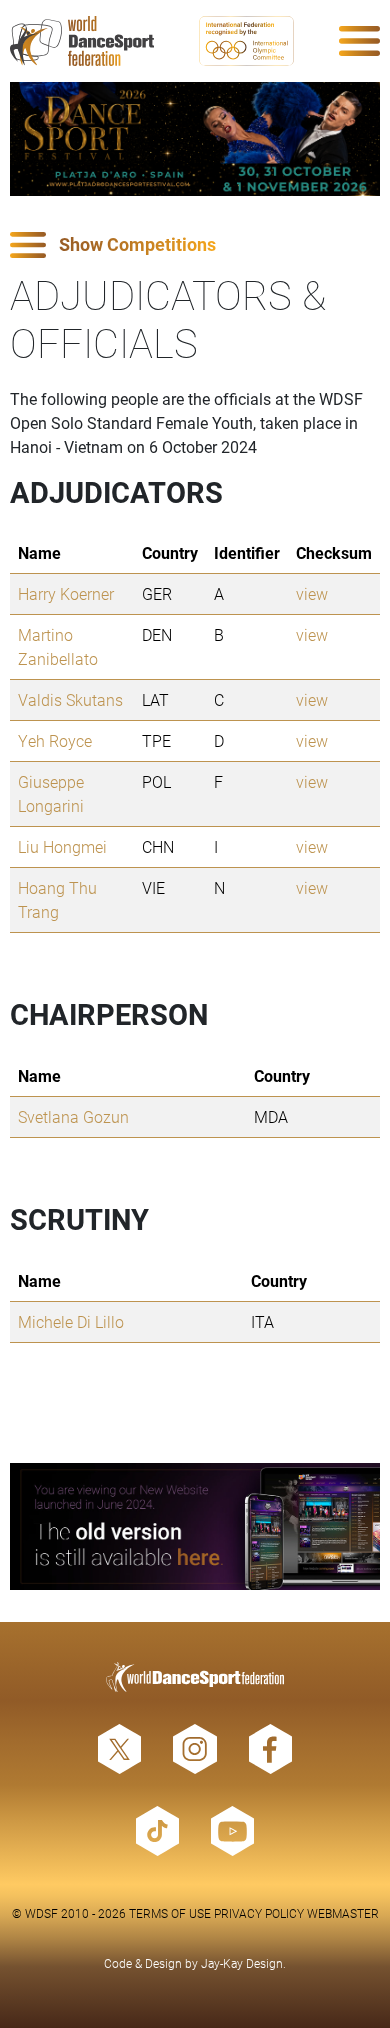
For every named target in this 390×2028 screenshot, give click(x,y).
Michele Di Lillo (71, 1321)
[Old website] (195, 1526)
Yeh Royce (55, 740)
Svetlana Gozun (73, 1116)
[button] (195, 245)
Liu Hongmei (62, 846)
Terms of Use (170, 1913)
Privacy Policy (259, 1913)
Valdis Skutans (70, 699)
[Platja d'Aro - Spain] (195, 139)
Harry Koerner (66, 593)
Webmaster (343, 1913)
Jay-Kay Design (242, 1963)
